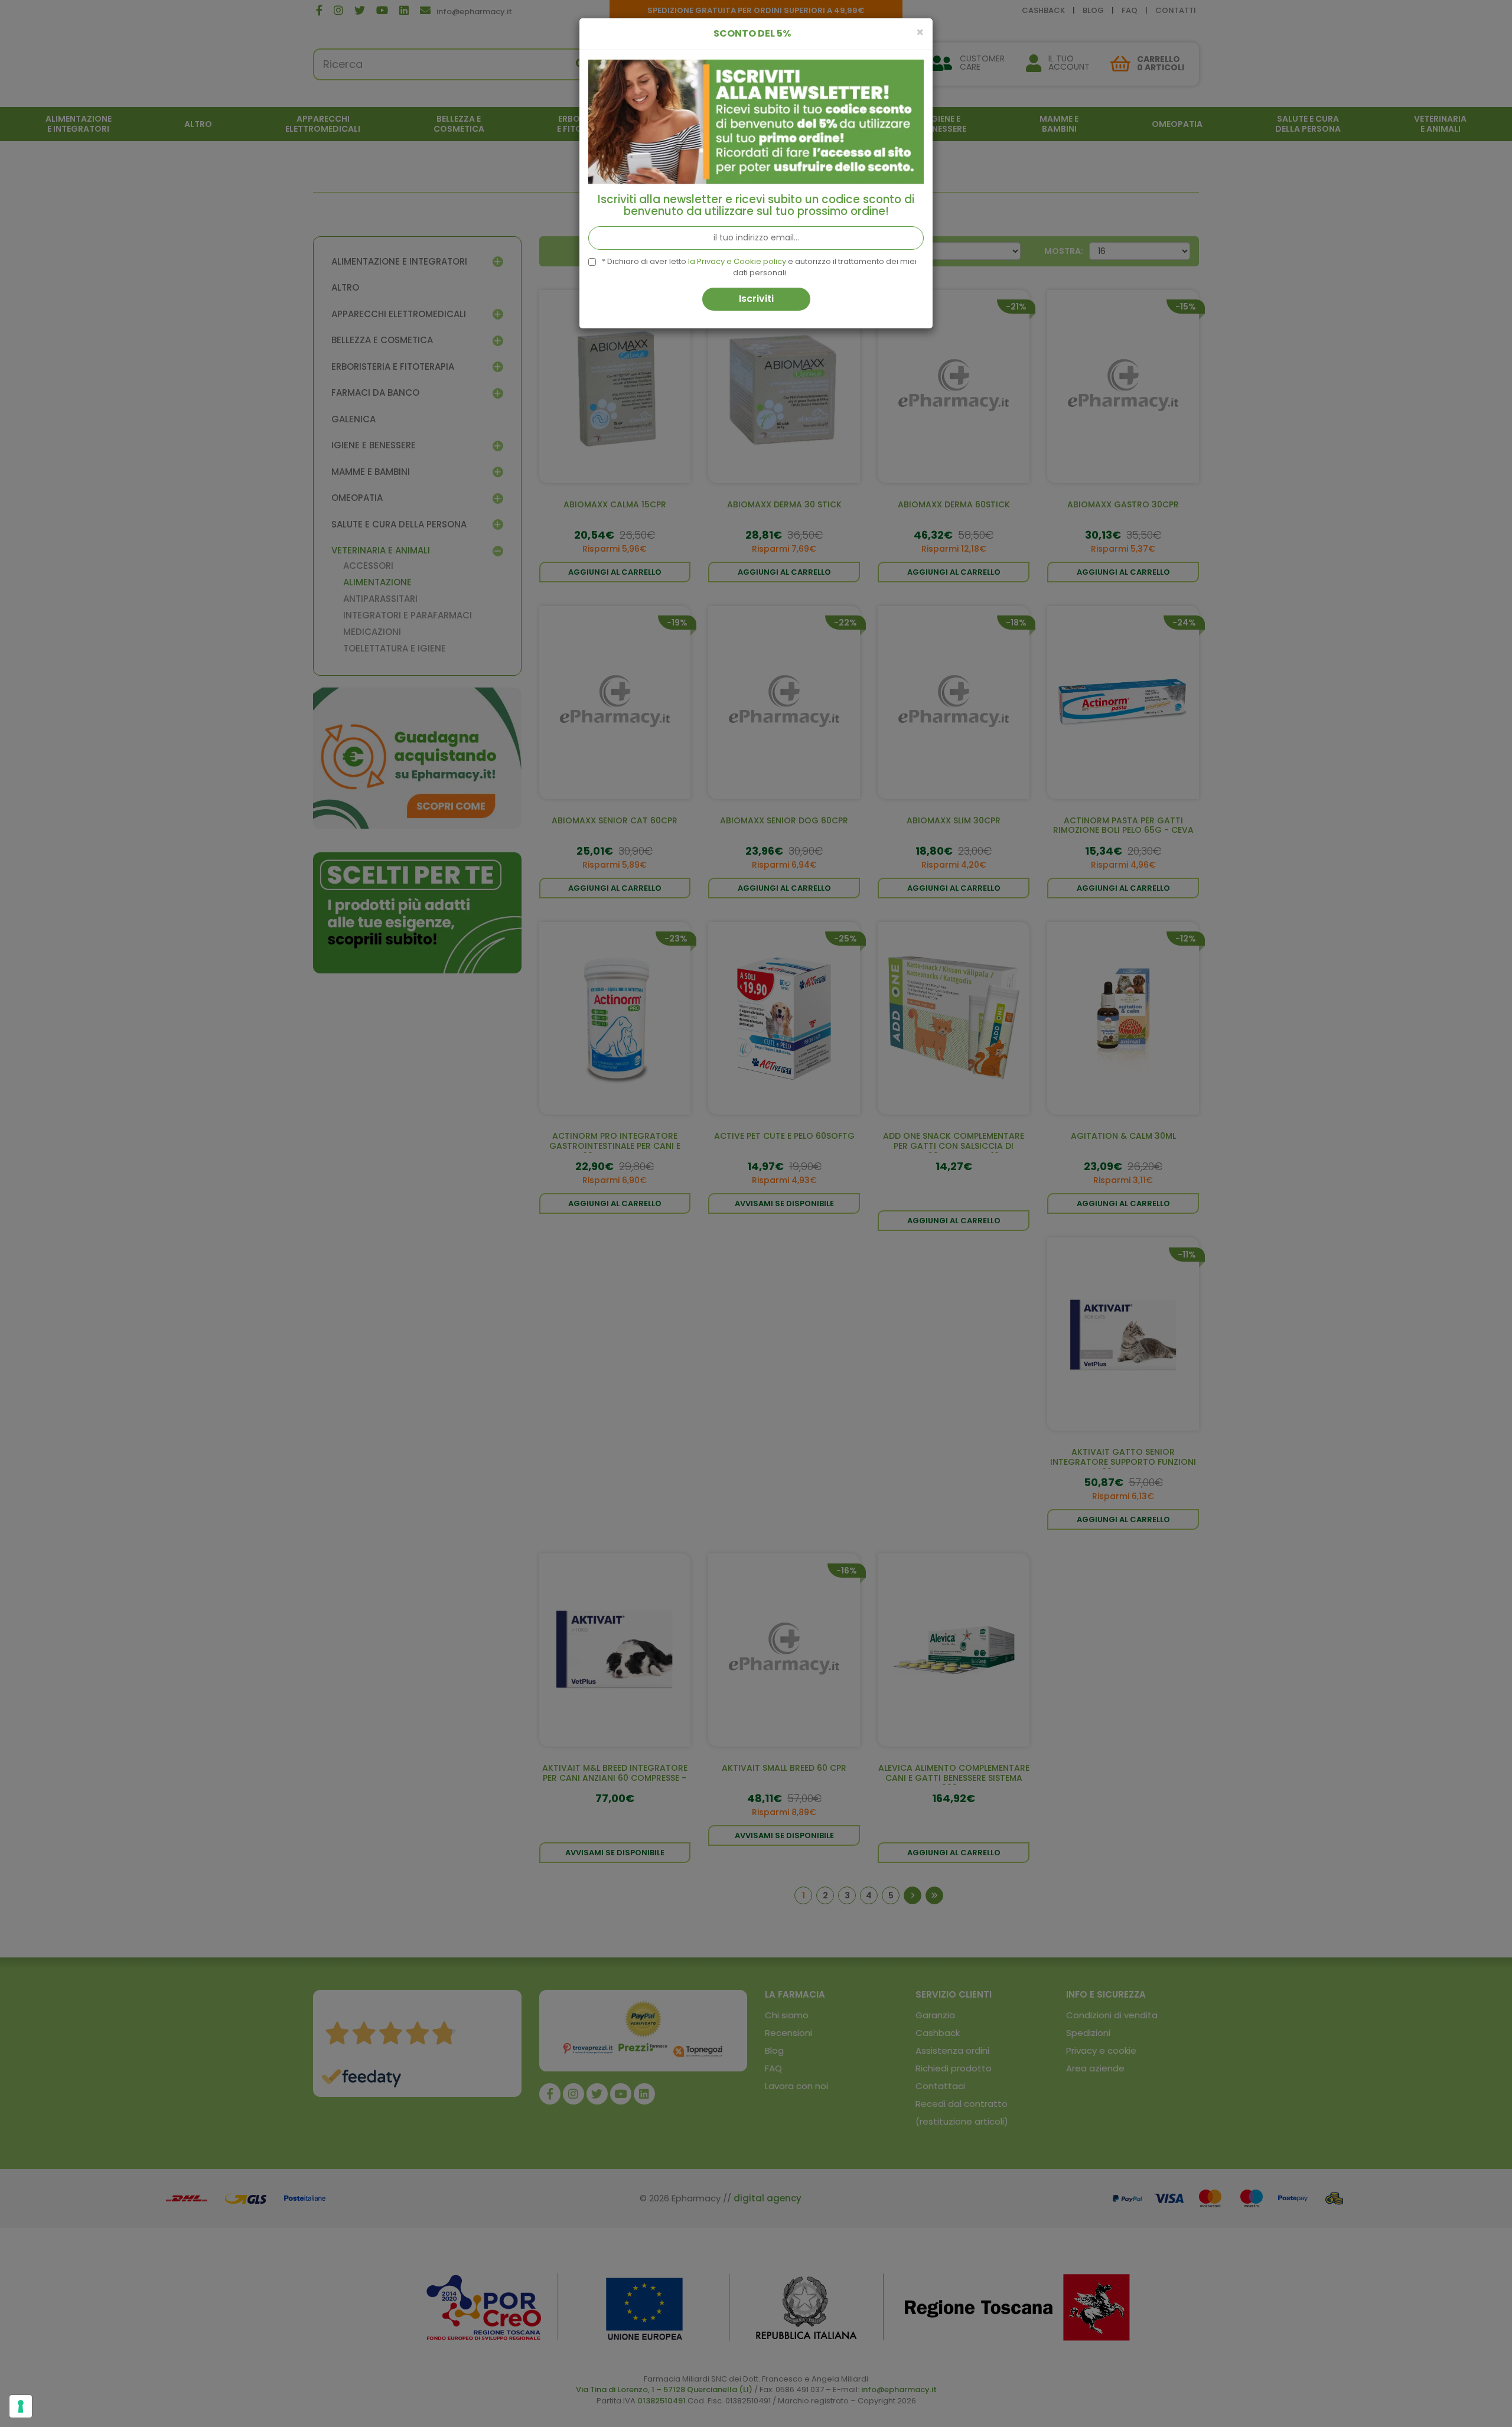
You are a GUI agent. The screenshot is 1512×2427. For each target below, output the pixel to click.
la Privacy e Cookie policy (737, 261)
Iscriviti (756, 299)
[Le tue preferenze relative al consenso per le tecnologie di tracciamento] (21, 2406)
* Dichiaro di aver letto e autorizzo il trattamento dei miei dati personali (759, 267)
